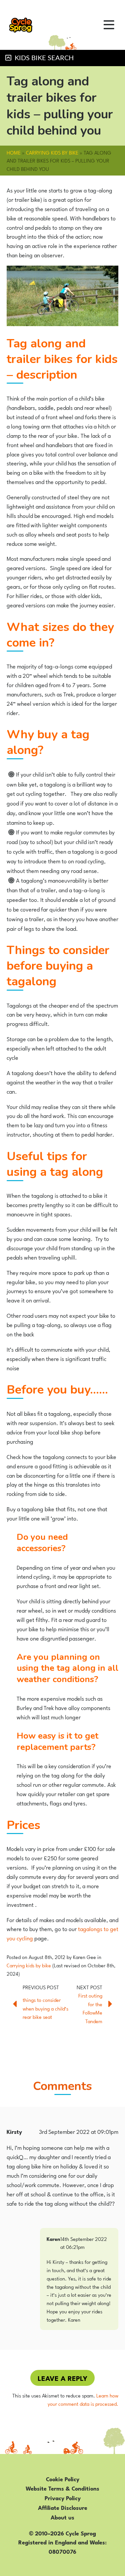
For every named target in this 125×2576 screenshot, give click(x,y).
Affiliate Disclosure (63, 2507)
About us (62, 2517)
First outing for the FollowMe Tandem (90, 2008)
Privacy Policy (63, 2498)
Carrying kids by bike (52, 152)
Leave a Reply (62, 2378)
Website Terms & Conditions (62, 2488)
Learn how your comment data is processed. (83, 2399)
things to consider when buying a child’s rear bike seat (45, 2008)
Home (14, 152)
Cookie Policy (63, 2479)
